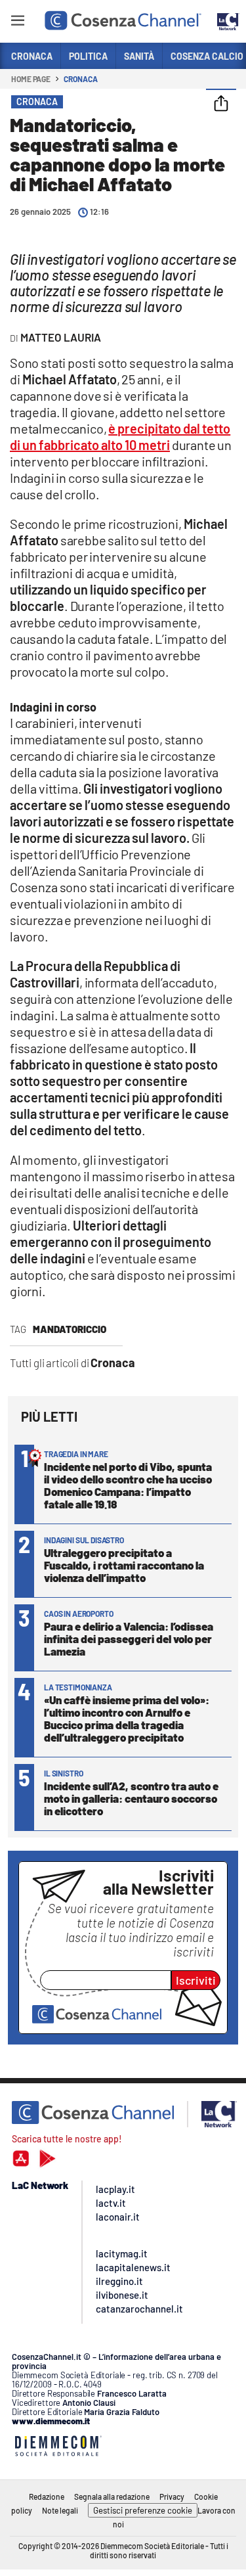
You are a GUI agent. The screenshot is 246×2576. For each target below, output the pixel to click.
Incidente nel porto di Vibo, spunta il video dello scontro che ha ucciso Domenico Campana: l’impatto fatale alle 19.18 (128, 1485)
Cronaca (80, 79)
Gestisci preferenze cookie (143, 2510)
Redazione (47, 2497)
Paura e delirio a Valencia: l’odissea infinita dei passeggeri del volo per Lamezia (129, 1638)
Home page (31, 79)
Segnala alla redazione (112, 2497)
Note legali (60, 2510)
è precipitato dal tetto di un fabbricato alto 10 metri (120, 437)
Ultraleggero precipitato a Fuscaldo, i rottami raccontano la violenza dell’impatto (124, 1565)
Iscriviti (196, 1980)
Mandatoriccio (70, 1329)
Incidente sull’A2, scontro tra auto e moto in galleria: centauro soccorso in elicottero (131, 1798)
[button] (221, 104)
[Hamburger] (17, 23)
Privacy (172, 2497)
